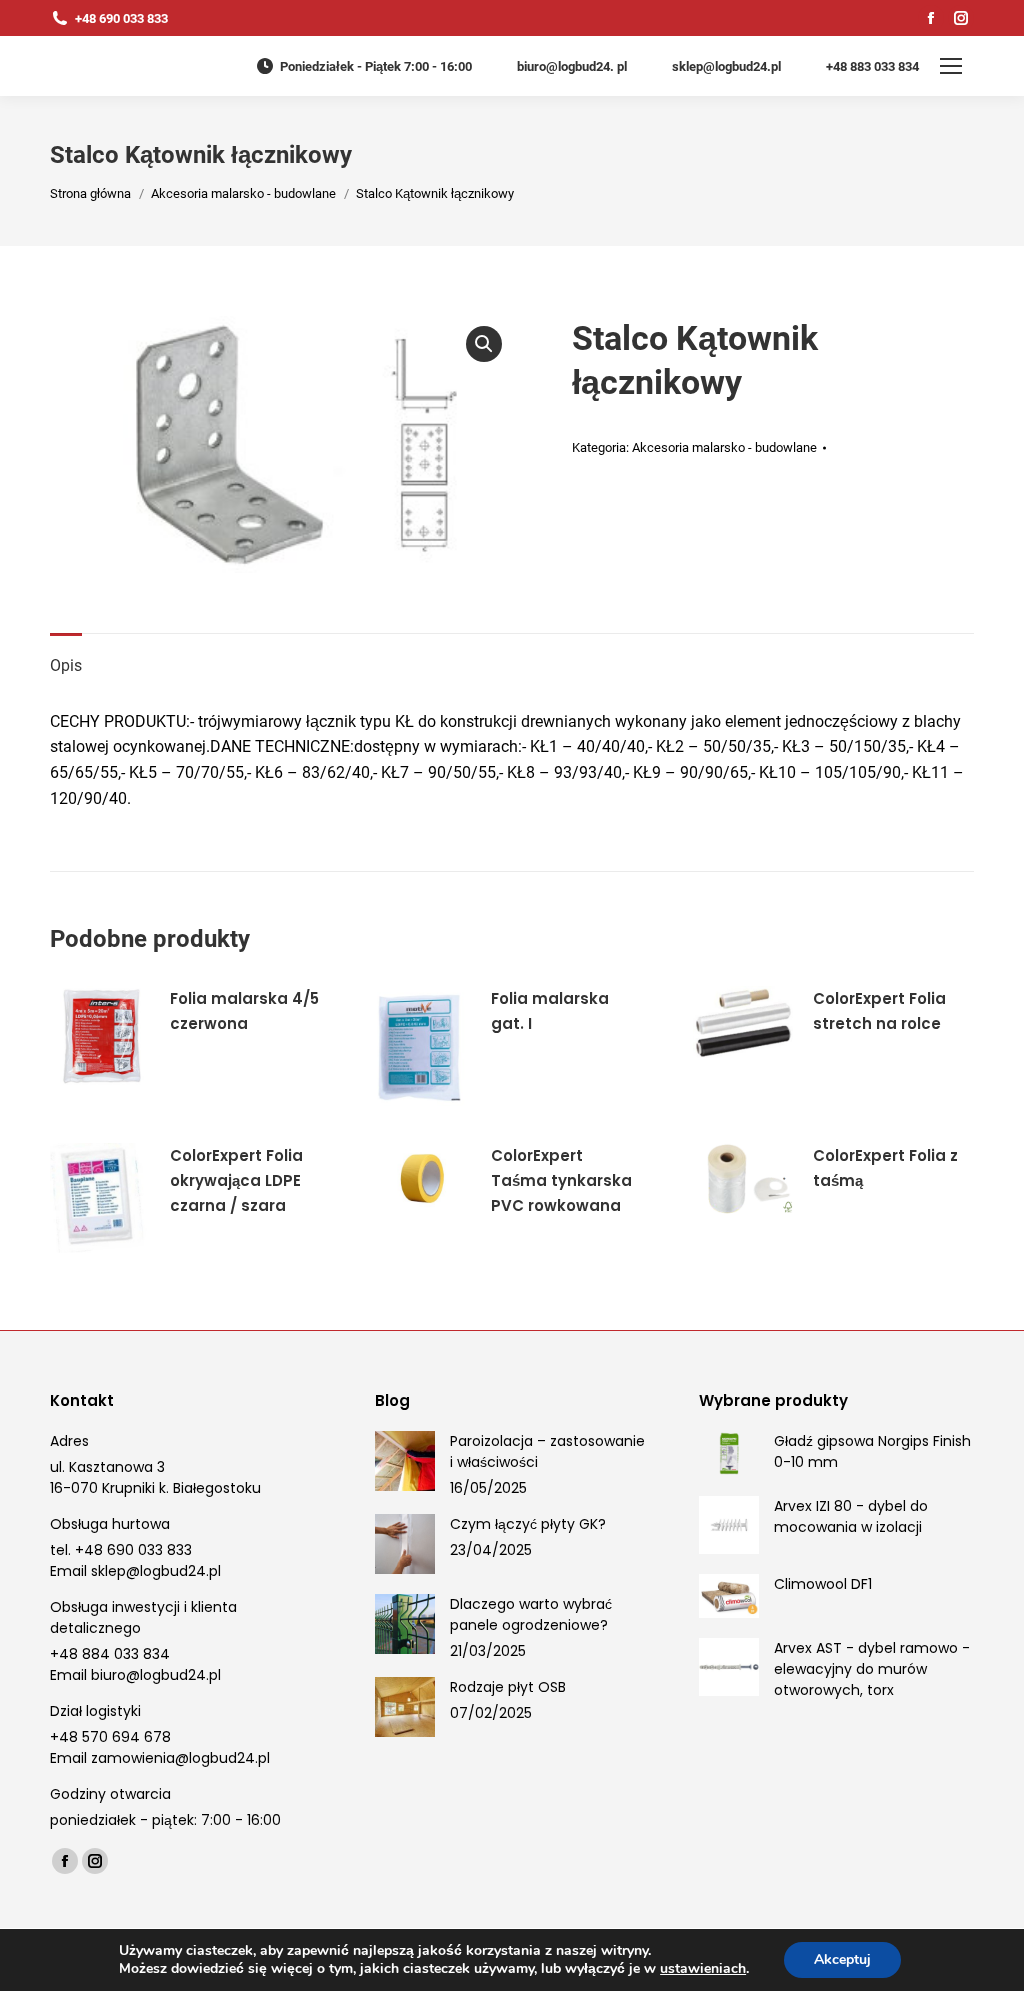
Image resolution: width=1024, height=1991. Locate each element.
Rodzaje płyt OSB (508, 1687)
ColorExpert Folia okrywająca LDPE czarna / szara (236, 1180)
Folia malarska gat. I (550, 1011)
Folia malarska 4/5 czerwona (244, 1011)
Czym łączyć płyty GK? (528, 1524)
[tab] (66, 656)
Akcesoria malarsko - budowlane (724, 447)
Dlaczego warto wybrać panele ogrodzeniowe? (531, 1614)
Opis (66, 665)
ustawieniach (703, 1969)
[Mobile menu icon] (951, 66)
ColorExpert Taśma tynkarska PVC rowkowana (561, 1180)
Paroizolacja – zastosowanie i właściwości (547, 1451)
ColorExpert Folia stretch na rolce (879, 1011)
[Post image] (405, 1461)
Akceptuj (842, 1959)
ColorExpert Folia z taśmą (885, 1168)
